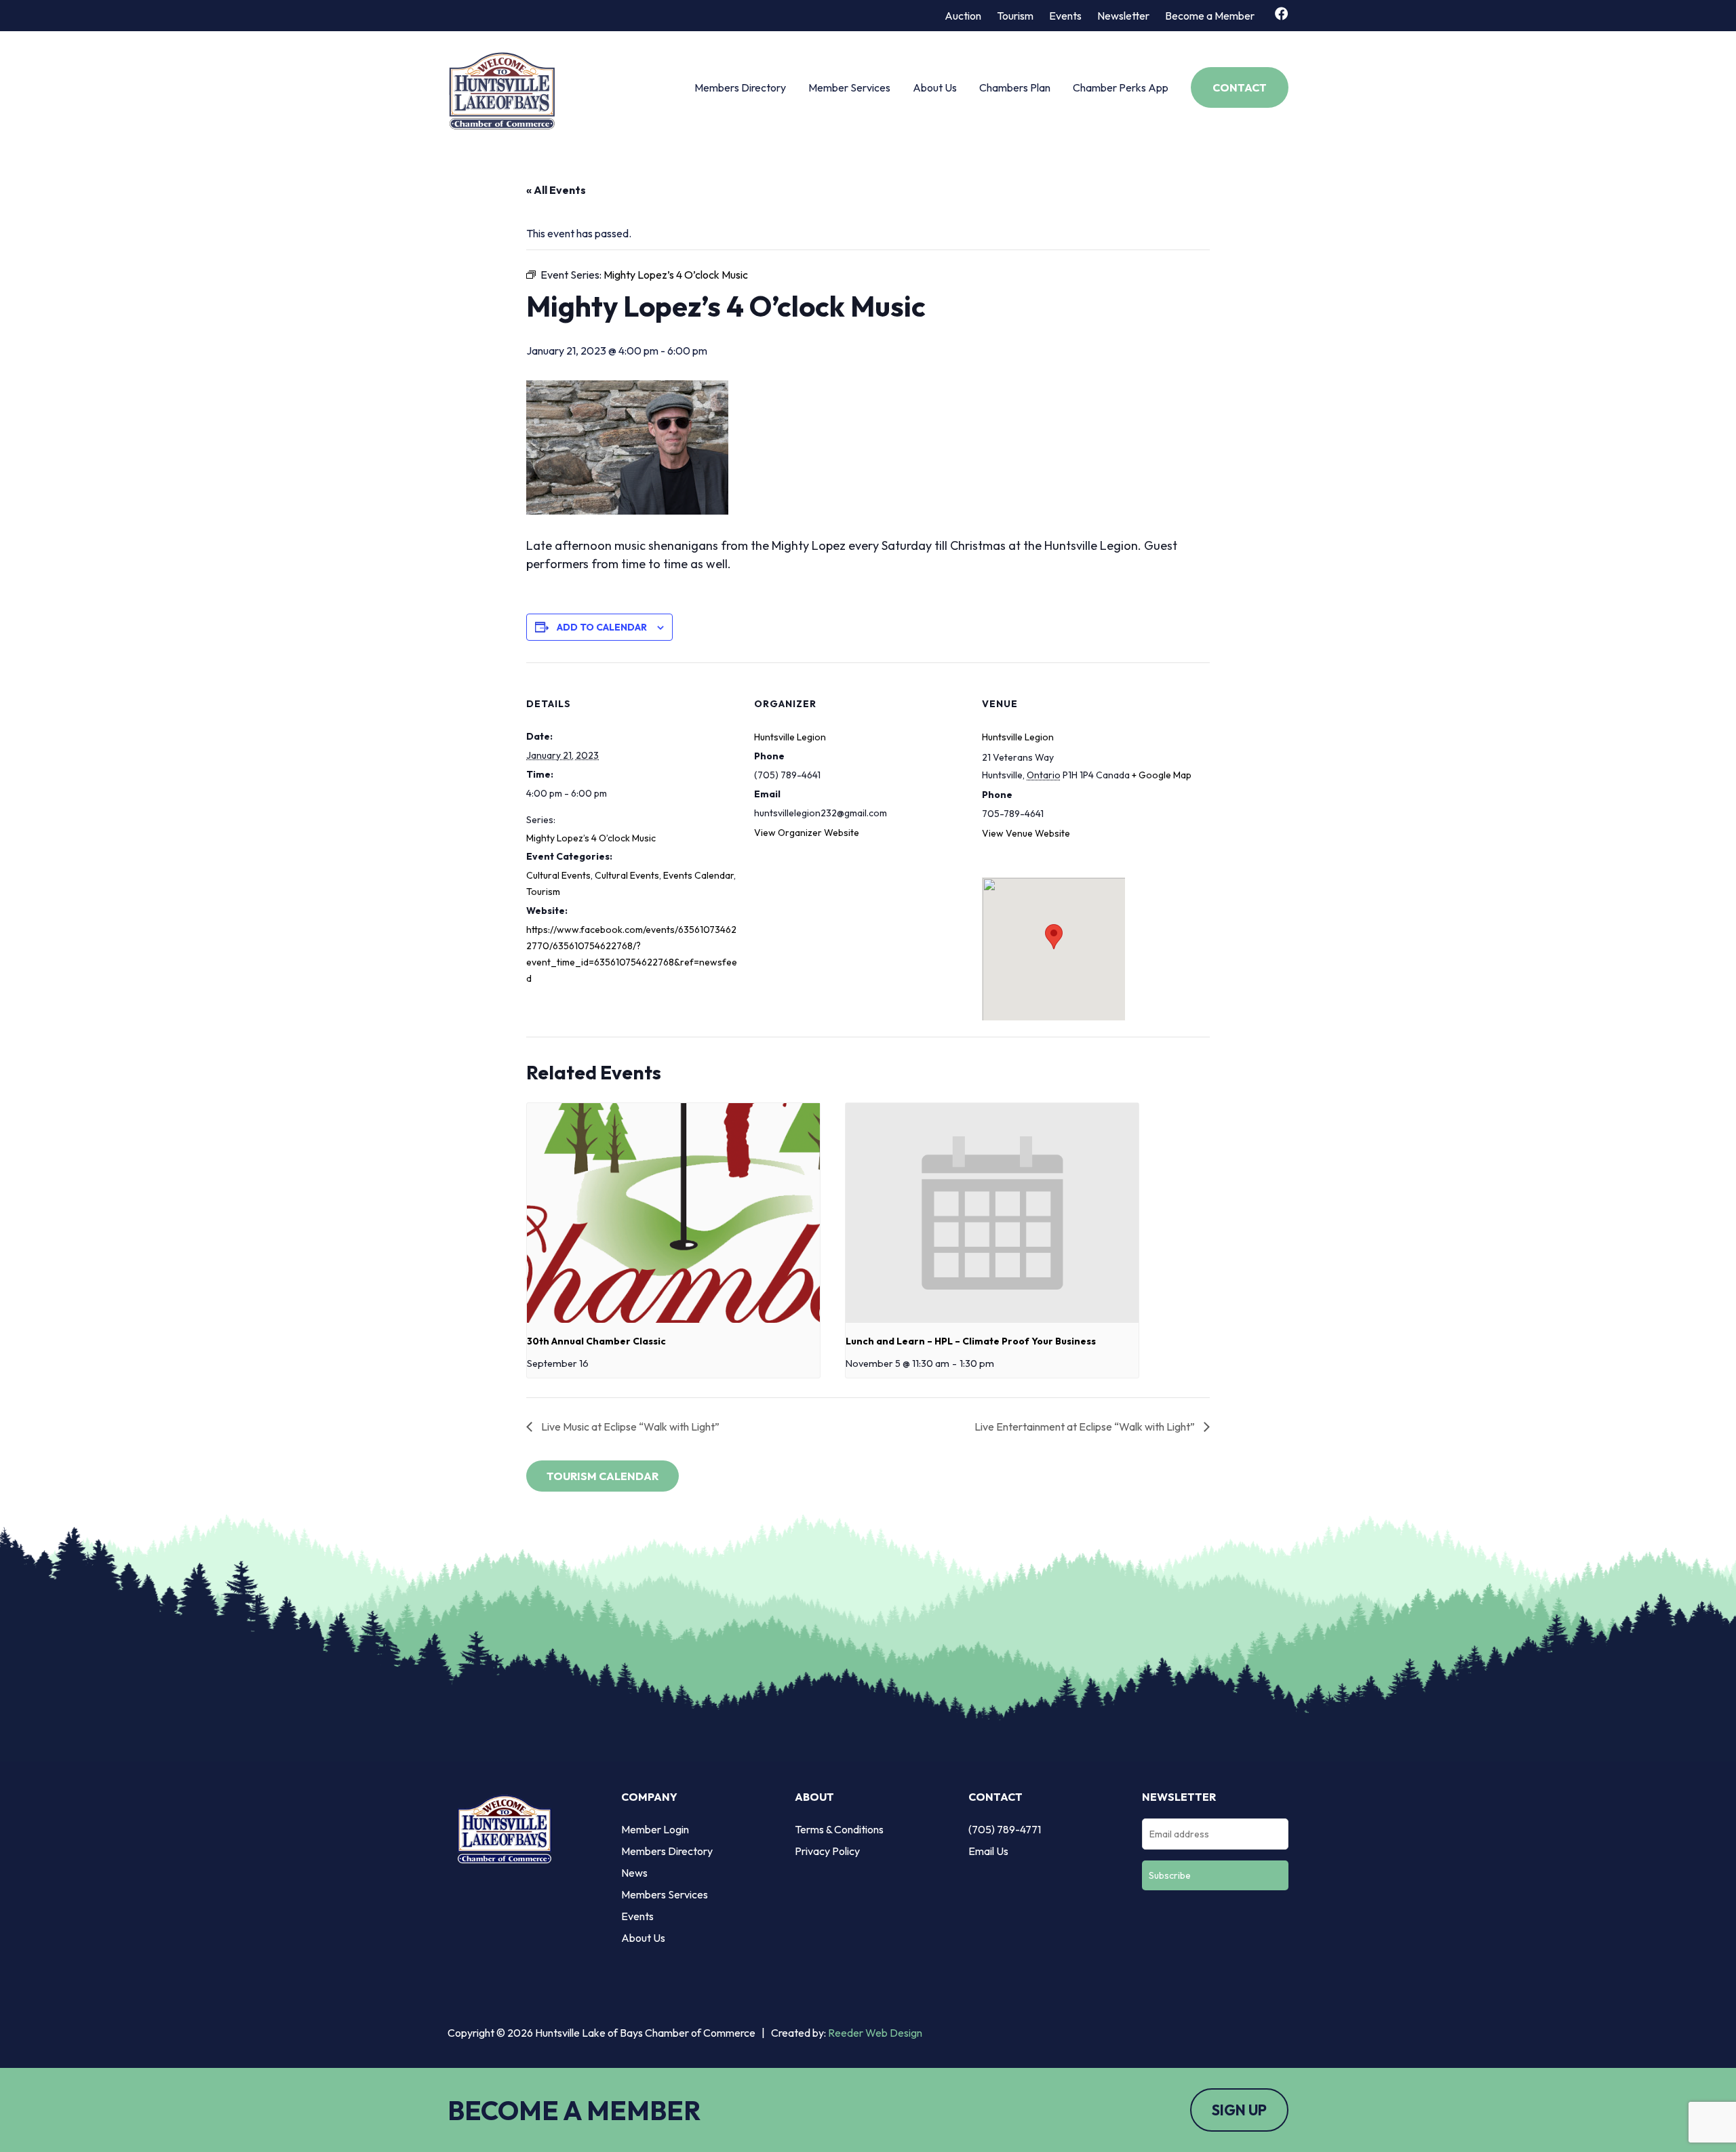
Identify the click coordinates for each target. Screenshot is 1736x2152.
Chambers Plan (1015, 87)
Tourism (1015, 16)
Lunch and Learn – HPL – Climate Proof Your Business (971, 1341)
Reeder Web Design (875, 2033)
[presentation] (673, 1213)
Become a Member (1210, 16)
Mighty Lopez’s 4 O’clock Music (591, 838)
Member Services (849, 87)
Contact (1240, 87)
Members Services (665, 1894)
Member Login (655, 1829)
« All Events (556, 190)
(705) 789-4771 (1005, 1829)
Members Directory (740, 87)
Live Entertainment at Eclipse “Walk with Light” (1086, 1427)
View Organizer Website (807, 833)
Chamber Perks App (1121, 87)
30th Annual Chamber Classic (596, 1341)
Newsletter (1123, 16)
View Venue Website (1026, 833)
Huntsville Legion (790, 737)
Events (1065, 16)
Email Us (988, 1851)
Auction (963, 16)
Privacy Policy (827, 1851)
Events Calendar (698, 875)
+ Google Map (1162, 775)
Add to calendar (602, 627)
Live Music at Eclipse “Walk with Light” (629, 1427)
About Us (935, 87)
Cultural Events (558, 875)
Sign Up (1239, 2110)
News (634, 1873)
